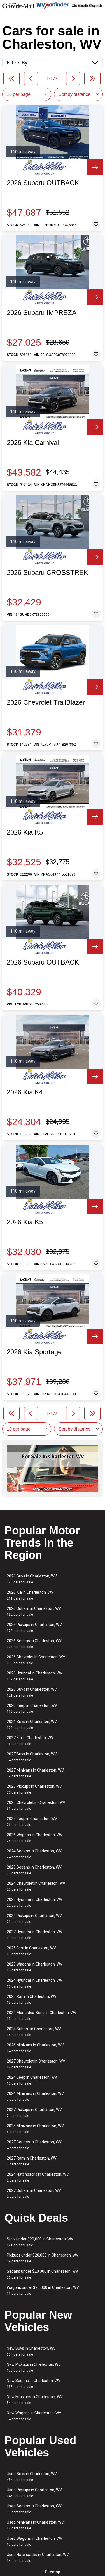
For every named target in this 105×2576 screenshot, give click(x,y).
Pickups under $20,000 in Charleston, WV (43, 2258)
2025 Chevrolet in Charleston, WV (36, 1805)
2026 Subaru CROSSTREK (47, 573)
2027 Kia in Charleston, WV (30, 1741)
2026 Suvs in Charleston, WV (32, 1579)
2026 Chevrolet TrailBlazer (46, 702)
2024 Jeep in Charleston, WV (32, 2080)
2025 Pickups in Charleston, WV (34, 1789)
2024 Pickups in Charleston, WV (34, 1919)
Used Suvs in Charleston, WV (32, 2477)
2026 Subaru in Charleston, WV (34, 1611)
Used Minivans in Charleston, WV (35, 2525)
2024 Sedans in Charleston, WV (34, 1854)
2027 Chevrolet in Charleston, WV (36, 2064)
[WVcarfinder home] (52, 5)
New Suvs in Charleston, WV (31, 2351)
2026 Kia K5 (25, 832)
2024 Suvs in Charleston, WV (32, 1725)
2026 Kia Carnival (33, 443)
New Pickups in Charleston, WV (34, 2367)
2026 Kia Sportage (34, 1352)
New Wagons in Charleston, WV (34, 2416)
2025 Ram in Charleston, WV (32, 1999)
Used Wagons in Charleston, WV (35, 2541)
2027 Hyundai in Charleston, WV (35, 1935)
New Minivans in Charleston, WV (35, 2400)
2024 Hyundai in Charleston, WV (35, 1983)
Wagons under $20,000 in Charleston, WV (43, 2290)
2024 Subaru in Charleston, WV (34, 2032)
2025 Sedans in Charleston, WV (34, 1870)
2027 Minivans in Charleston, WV (35, 1773)
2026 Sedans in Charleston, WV (34, 1644)
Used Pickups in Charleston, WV (34, 2493)
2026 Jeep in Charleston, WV (32, 1708)
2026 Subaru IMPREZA (42, 313)
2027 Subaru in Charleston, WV (34, 2193)
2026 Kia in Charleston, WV (30, 1595)
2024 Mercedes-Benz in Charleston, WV (42, 2016)
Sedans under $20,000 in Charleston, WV (42, 2274)
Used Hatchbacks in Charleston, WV (38, 2557)
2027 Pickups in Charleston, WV (34, 2113)
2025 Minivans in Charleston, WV (35, 2129)
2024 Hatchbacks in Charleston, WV (38, 2177)
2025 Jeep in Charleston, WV (32, 1822)
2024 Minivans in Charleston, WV (35, 2096)
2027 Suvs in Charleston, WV (32, 1757)
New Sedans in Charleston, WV (34, 2384)
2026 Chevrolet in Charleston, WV (36, 1660)
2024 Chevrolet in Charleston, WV (36, 1886)
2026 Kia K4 (25, 1092)
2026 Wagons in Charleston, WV (35, 1838)
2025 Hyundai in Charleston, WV (35, 1902)
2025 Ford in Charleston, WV (31, 1951)
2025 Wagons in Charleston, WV (35, 1967)
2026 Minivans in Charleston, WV (35, 2048)
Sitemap (53, 2572)
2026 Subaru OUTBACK (43, 183)
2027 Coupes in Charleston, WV (34, 2145)
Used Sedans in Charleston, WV (34, 2509)
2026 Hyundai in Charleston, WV (35, 1676)
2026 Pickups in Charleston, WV (34, 1628)
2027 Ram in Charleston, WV (32, 2161)
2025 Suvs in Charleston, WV (32, 1692)
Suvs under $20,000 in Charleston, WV (40, 2242)
